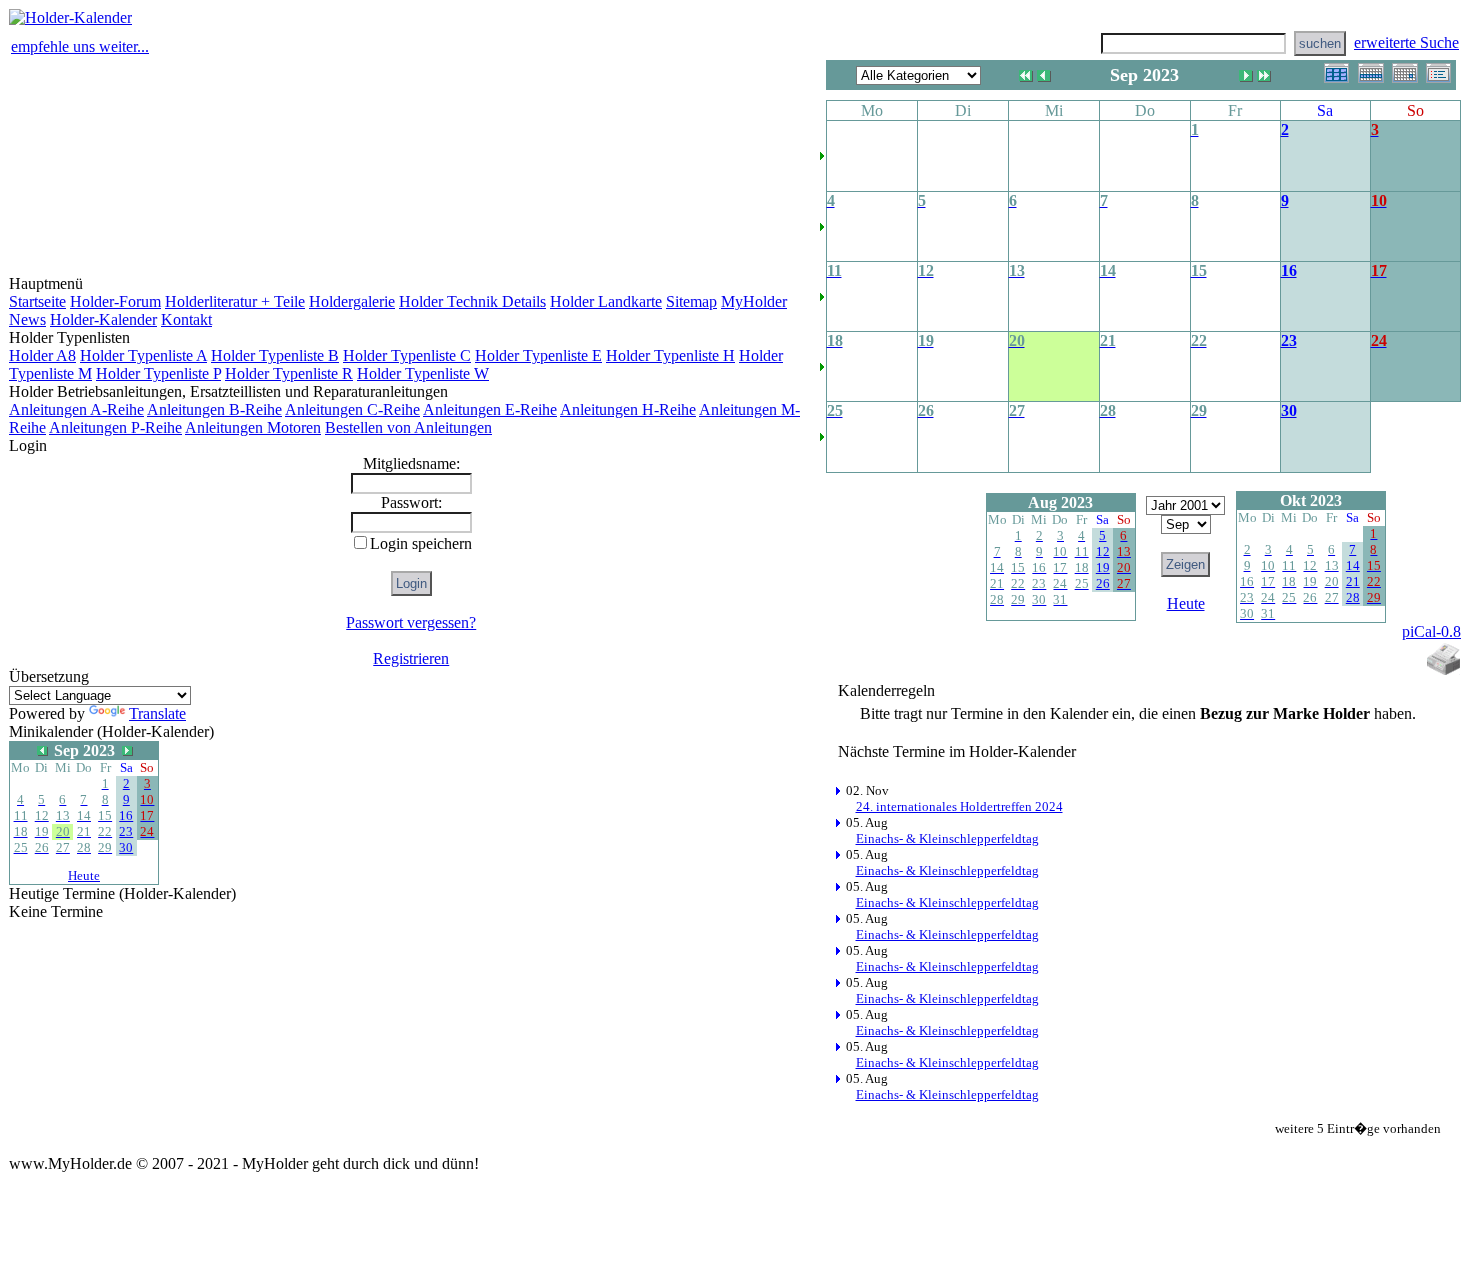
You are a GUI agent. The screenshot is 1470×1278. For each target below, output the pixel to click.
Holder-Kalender (103, 319)
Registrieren (411, 658)
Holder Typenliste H (670, 355)
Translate (157, 713)
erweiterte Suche (1406, 42)
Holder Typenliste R (289, 373)
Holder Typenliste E (538, 355)
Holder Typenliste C (407, 355)
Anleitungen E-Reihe (490, 409)
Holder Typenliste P (158, 373)
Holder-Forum (115, 301)
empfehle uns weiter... (80, 46)
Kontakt (186, 319)
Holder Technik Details (472, 301)
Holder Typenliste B (275, 355)
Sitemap (691, 301)
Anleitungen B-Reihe (214, 409)
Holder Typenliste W (423, 373)
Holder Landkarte (606, 301)
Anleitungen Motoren (253, 427)
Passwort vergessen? (411, 622)
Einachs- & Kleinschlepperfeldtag (947, 838)
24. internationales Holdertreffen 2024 (959, 806)
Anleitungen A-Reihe (76, 409)
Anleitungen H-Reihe (628, 409)
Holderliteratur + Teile (235, 301)
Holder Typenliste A (143, 355)
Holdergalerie (352, 301)
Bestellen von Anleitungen (408, 427)
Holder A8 (42, 355)
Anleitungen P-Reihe (115, 427)
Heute (84, 875)
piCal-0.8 (1431, 631)
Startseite (37, 301)
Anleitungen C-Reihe (352, 409)
